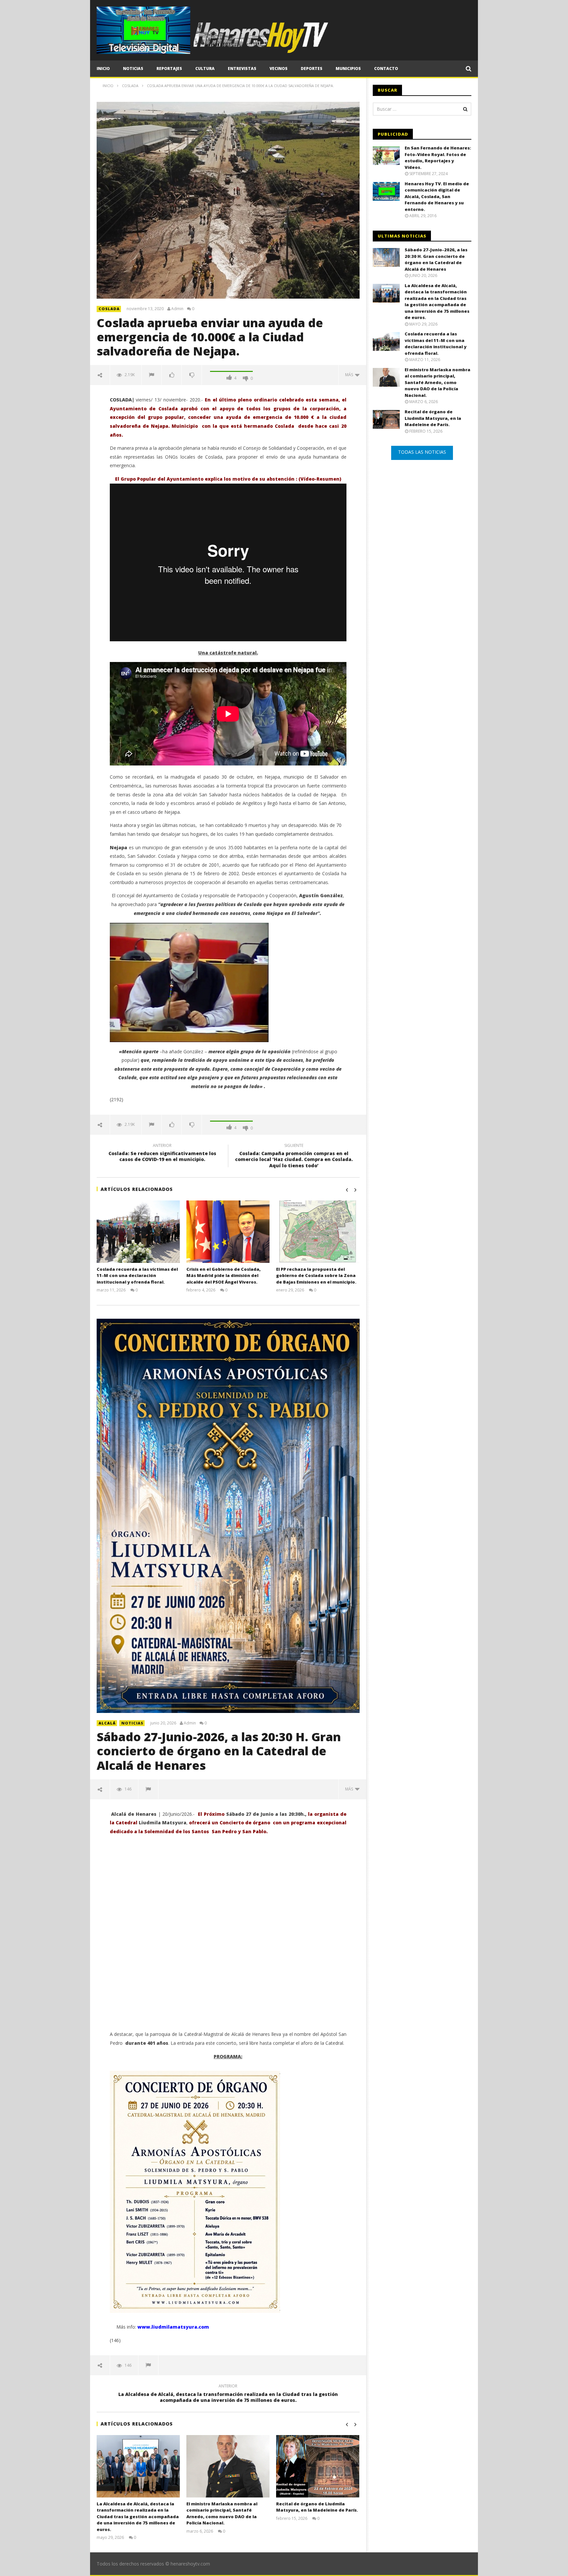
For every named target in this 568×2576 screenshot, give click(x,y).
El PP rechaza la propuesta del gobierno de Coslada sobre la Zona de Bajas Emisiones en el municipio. (316, 1276)
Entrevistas (242, 68)
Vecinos (279, 68)
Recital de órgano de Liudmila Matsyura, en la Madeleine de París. (317, 2507)
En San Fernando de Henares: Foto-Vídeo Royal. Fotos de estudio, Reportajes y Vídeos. (438, 158)
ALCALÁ (107, 1723)
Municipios (348, 68)
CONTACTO (386, 68)
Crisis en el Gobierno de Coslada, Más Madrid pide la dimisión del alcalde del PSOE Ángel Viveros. (224, 1276)
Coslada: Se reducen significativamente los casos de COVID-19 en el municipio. (162, 1153)
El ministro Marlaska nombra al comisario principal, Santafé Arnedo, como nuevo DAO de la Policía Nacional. (222, 2513)
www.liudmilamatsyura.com (173, 2327)
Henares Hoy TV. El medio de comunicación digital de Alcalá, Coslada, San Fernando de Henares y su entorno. (437, 196)
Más (350, 375)
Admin (177, 309)
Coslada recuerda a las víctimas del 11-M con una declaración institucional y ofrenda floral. (137, 1276)
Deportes (312, 68)
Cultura (205, 68)
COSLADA (109, 309)
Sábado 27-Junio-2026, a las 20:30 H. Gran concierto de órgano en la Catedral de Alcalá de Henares (219, 1751)
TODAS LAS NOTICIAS (422, 452)
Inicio (103, 68)
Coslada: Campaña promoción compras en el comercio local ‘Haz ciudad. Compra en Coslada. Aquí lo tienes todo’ (294, 1157)
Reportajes (169, 68)
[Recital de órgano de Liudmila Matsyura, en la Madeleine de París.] (318, 2466)
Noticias (133, 68)
